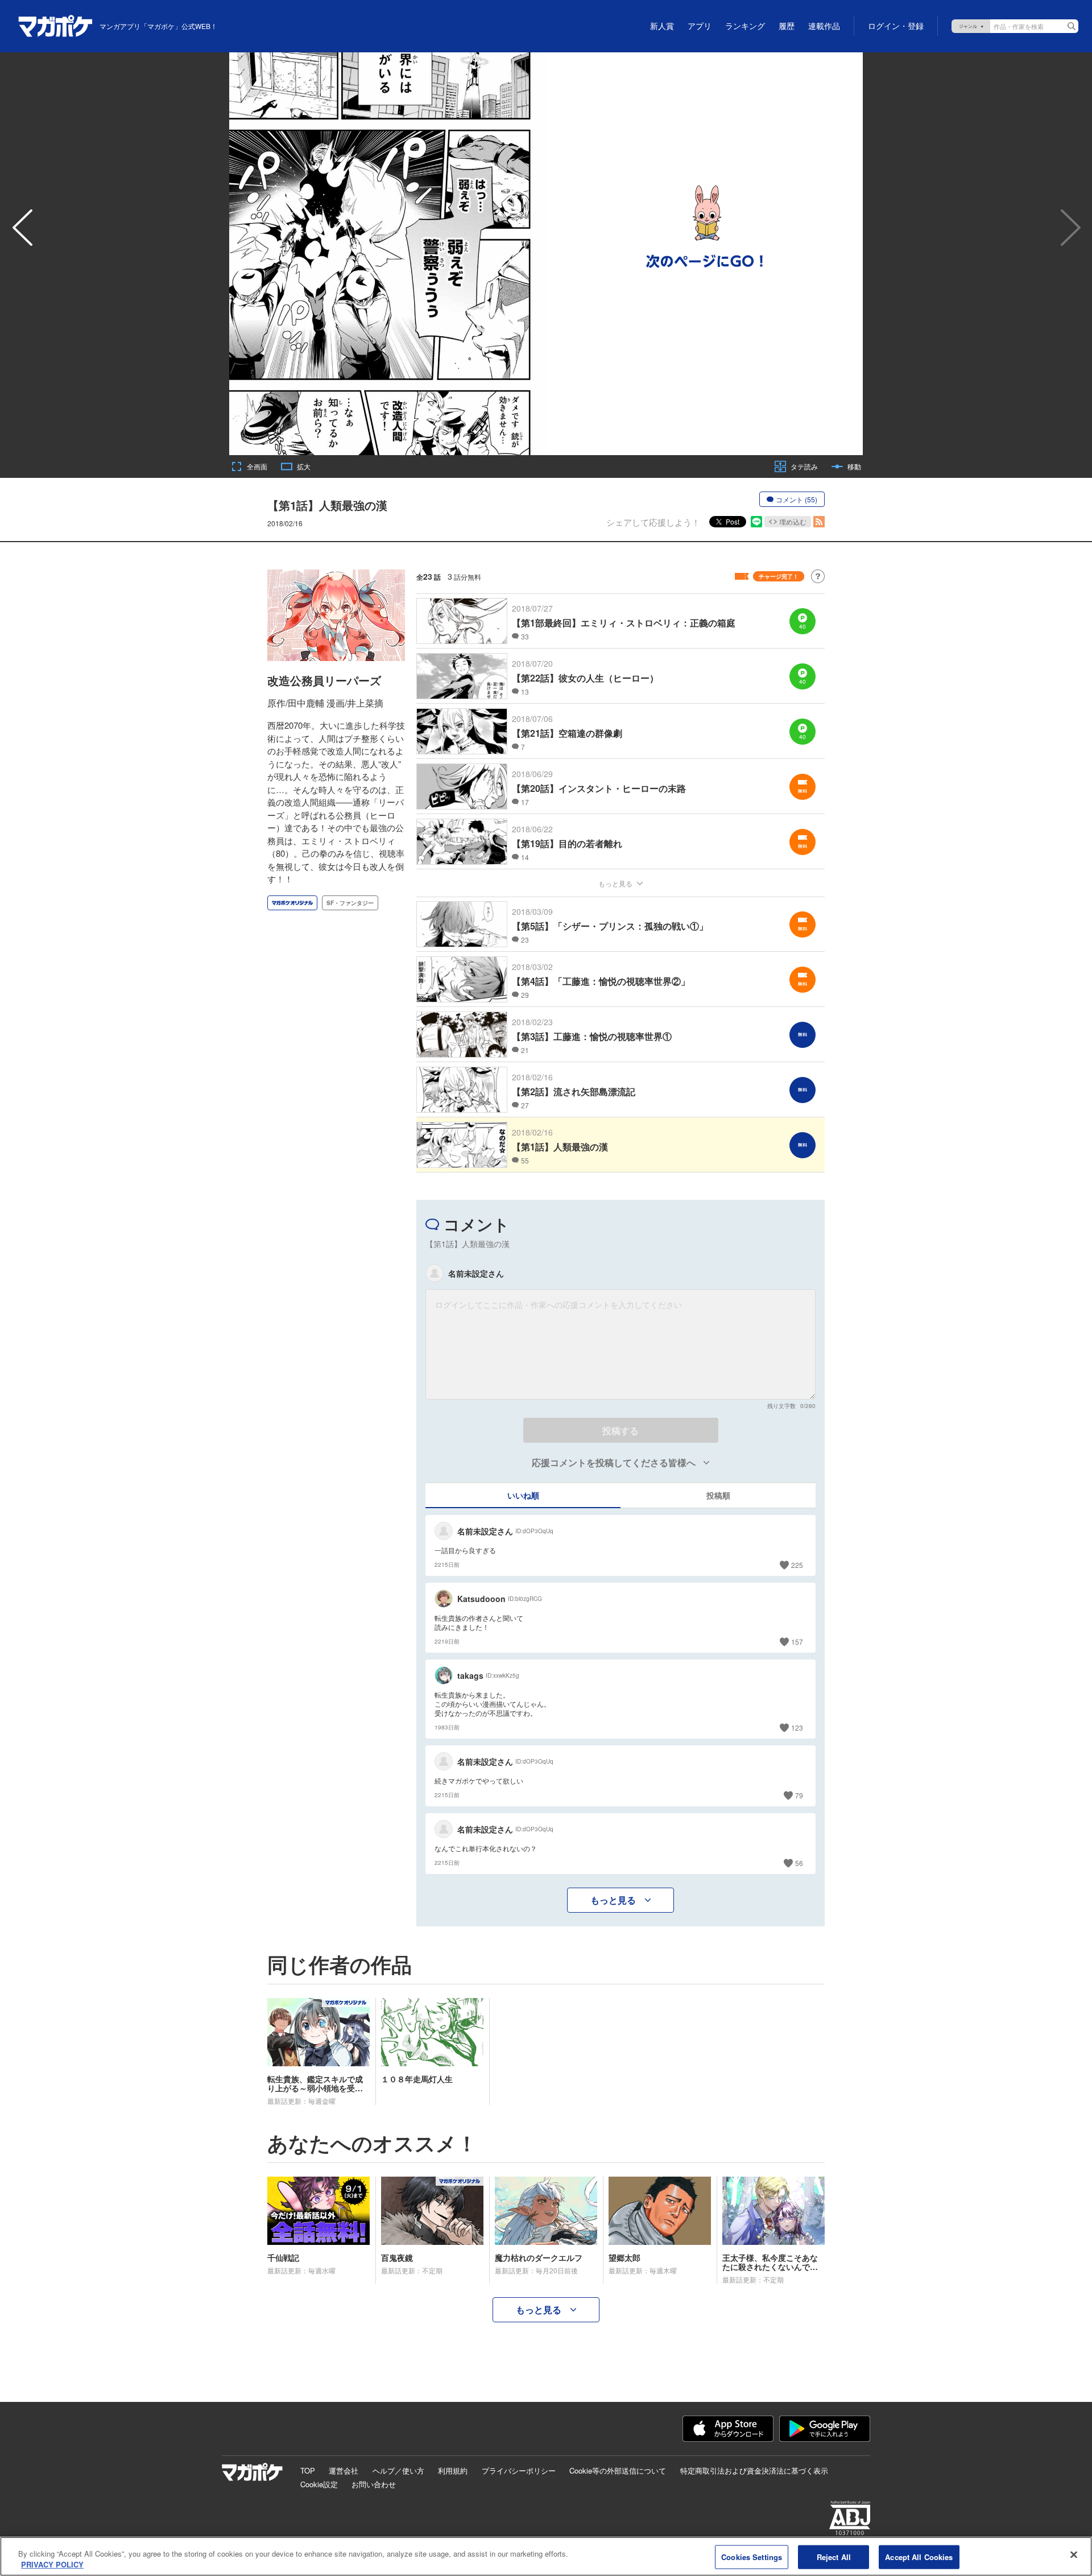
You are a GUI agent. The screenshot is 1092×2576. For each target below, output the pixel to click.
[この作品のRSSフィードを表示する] (819, 522)
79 (799, 1795)
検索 (1072, 26)
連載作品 (824, 26)
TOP (308, 2470)
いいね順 (523, 1495)
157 (797, 1642)
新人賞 (662, 26)
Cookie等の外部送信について (618, 2470)
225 (797, 1565)
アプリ (700, 26)
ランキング (745, 26)
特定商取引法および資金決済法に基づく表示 (754, 2470)
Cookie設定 (319, 2484)
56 (799, 1863)
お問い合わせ (374, 2484)
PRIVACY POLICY (52, 2564)
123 (797, 1727)
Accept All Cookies (919, 2557)
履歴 (787, 26)
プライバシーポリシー (519, 2470)
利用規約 (453, 2470)
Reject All (834, 2557)
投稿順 (718, 1495)
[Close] (1074, 2555)
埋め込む (793, 521)
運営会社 (344, 2470)
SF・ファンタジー (350, 903)
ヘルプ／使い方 (398, 2470)
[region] (546, 2556)
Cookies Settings (752, 2557)
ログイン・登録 (896, 26)
